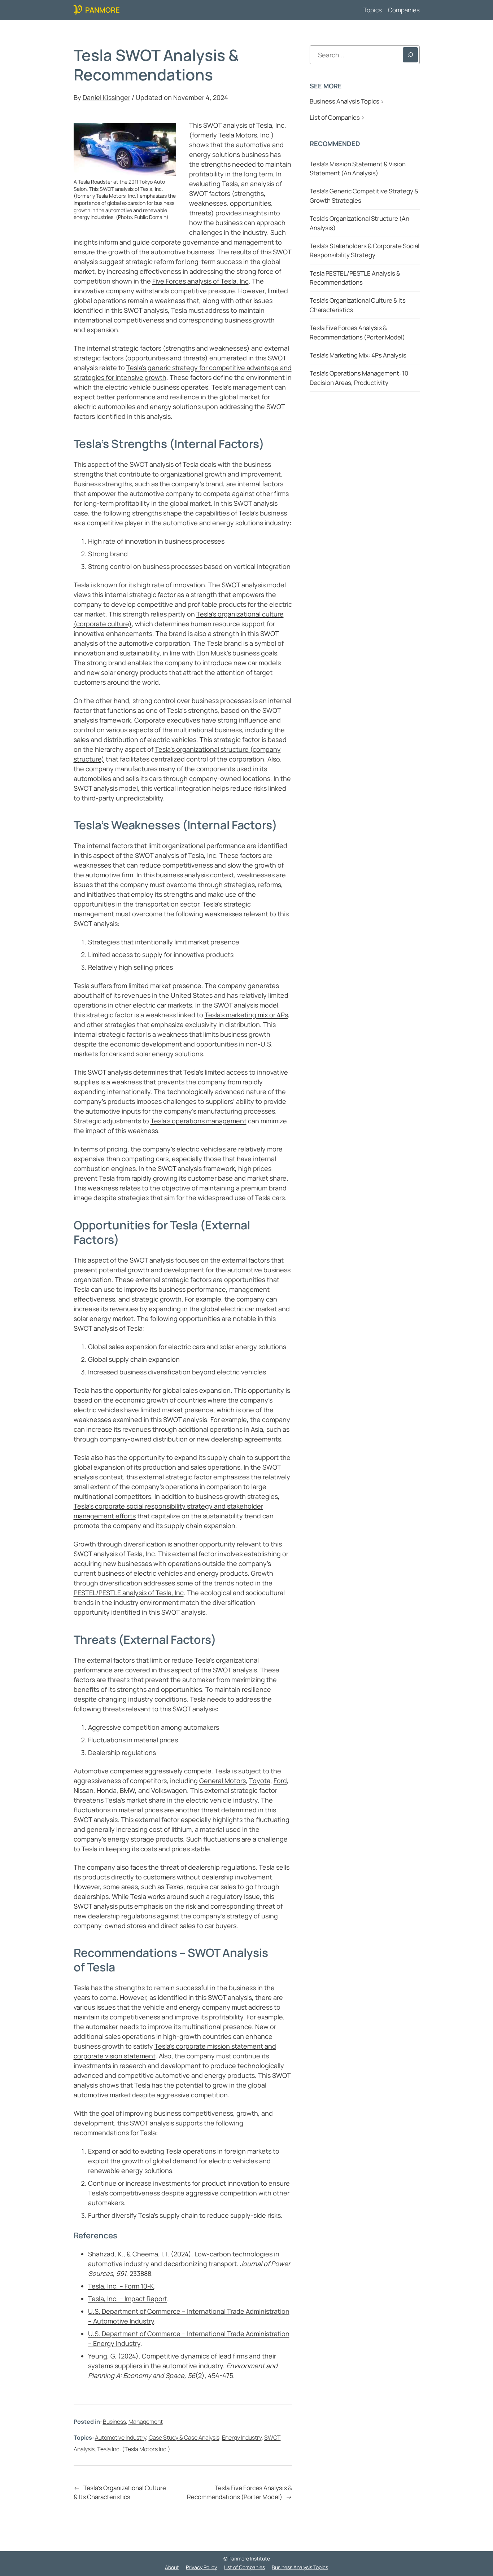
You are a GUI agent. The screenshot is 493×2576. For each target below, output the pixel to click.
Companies (404, 10)
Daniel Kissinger (106, 97)
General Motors (222, 1781)
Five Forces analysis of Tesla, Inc (200, 281)
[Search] (410, 55)
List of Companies (244, 2567)
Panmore (102, 10)
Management (146, 2422)
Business (114, 2422)
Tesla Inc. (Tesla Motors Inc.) (134, 2449)
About (172, 2567)
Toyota (260, 1781)
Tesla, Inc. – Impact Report (128, 2299)
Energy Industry (242, 2437)
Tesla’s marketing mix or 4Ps (246, 1015)
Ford (280, 1781)
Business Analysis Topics (300, 2567)
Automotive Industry (121, 2437)
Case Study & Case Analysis (184, 2437)
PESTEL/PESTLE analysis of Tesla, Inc (129, 1593)
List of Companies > (337, 117)
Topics (373, 10)
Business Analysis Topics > (347, 101)
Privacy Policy (201, 2567)
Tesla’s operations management (198, 1121)
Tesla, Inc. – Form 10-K (121, 2286)
